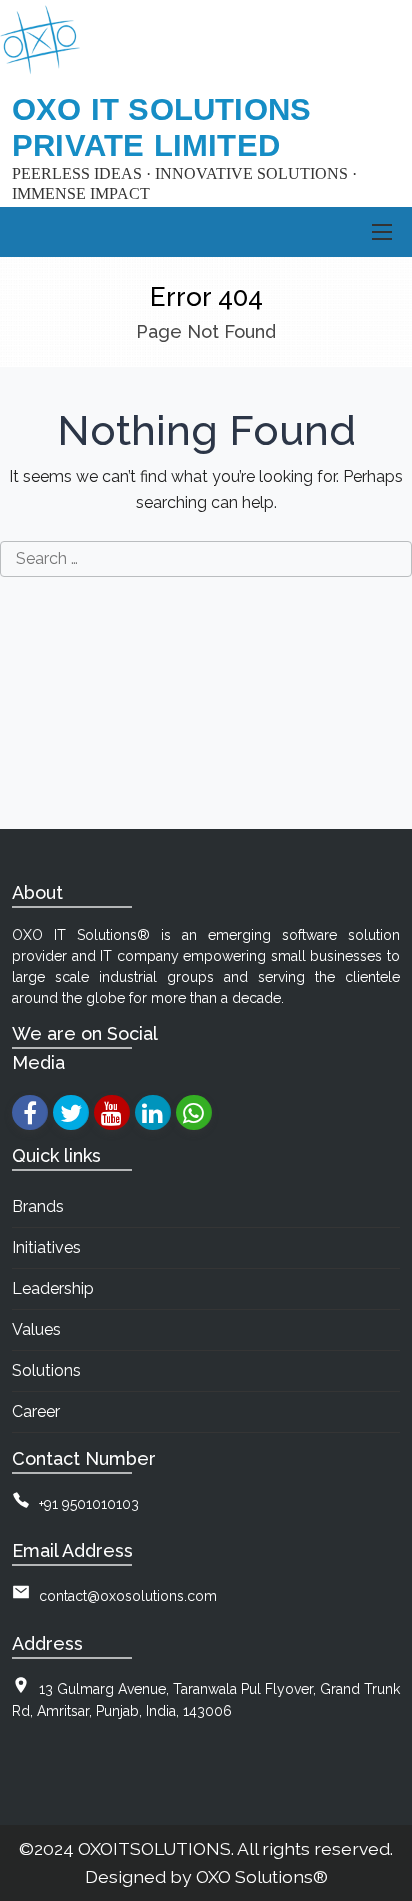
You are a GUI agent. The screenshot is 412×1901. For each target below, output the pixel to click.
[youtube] (111, 1112)
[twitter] (70, 1112)
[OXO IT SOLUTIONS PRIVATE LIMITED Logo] (40, 40)
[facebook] (29, 1112)
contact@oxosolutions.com (128, 1596)
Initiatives (46, 1247)
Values (36, 1329)
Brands (38, 1206)
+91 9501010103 (89, 1504)
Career (36, 1411)
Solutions (46, 1370)
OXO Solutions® (262, 1876)
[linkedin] (152, 1112)
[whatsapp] (193, 1112)
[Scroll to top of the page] (382, 1886)
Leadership (53, 1288)
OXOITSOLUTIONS (154, 1848)
